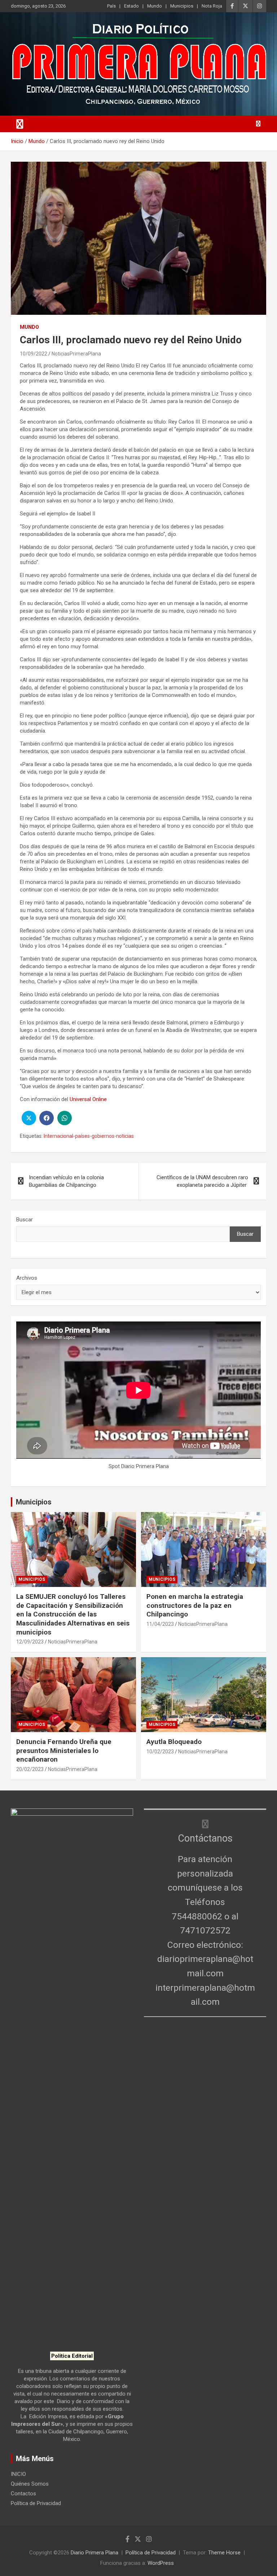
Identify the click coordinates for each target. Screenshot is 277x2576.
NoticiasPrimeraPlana (76, 354)
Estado (131, 6)
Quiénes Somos (30, 2484)
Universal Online (88, 1099)
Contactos (23, 2494)
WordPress (161, 2563)
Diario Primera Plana (94, 2553)
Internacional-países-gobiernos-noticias (89, 1136)
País (111, 6)
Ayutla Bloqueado (175, 1742)
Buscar (25, 1220)
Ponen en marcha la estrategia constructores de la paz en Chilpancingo (195, 1605)
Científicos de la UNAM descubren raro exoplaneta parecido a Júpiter (202, 1181)
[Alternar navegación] (20, 124)
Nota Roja (212, 6)
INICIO (18, 2474)
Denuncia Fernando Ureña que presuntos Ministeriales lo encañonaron (64, 1750)
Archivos (27, 1278)
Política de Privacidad (36, 2503)
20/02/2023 (30, 1769)
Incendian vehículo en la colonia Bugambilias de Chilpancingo (66, 1181)
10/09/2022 (34, 354)
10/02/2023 (160, 1752)
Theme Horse (224, 2553)
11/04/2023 (160, 1624)
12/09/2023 (30, 1642)
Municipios (182, 6)
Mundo (155, 6)
